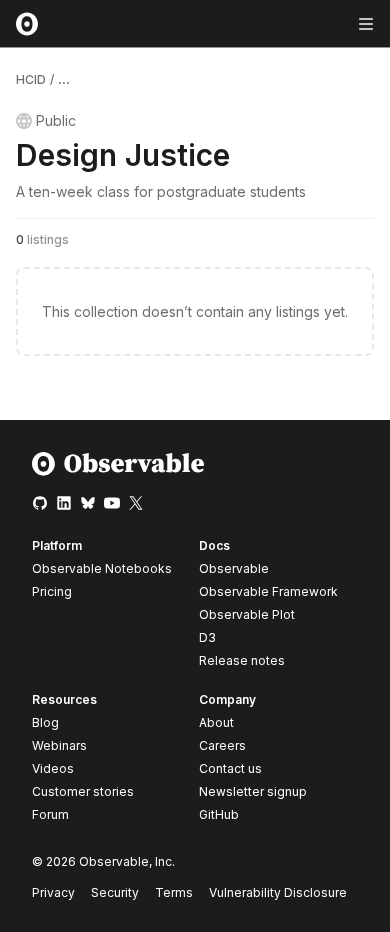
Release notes (242, 660)
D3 (207, 637)
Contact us (230, 769)
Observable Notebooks (102, 568)
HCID (31, 79)
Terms (174, 892)
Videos (53, 768)
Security (115, 892)
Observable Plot (247, 614)
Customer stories (83, 791)
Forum (50, 814)
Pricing (52, 591)
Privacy (53, 892)
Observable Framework (268, 591)
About (216, 722)
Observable (234, 568)
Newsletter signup (253, 792)
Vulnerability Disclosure (278, 892)
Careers (222, 745)
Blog (45, 722)
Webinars (59, 745)
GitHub (219, 814)
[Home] (118, 471)
